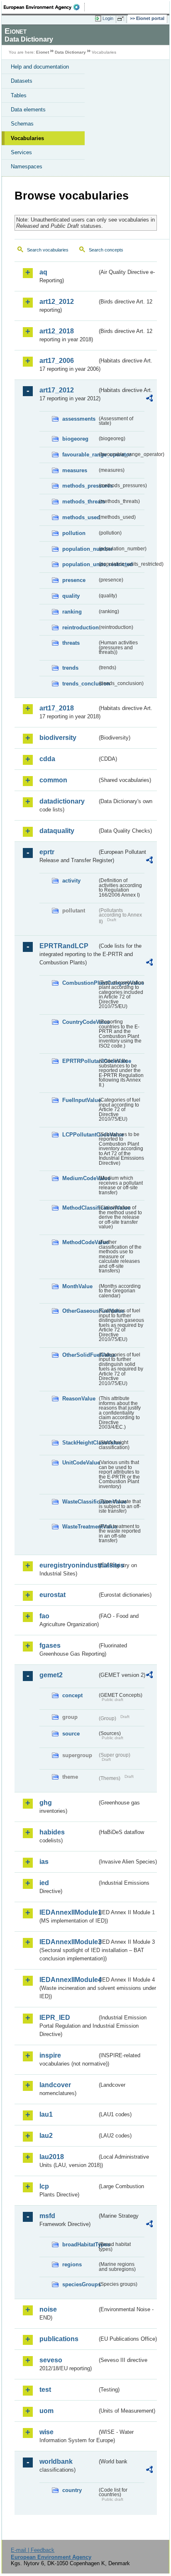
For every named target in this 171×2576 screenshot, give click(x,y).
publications (59, 2339)
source (71, 1734)
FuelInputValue (80, 1100)
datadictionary (62, 801)
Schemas (22, 124)
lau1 (46, 2114)
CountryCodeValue (80, 1022)
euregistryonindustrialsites (68, 1565)
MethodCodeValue (80, 1242)
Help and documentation (40, 67)
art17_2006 (57, 361)
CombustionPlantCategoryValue (80, 983)
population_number (80, 549)
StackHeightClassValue (80, 1443)
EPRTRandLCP (64, 946)
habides (52, 1832)
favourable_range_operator (80, 455)
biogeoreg (75, 439)
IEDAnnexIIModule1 (68, 1912)
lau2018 (52, 2157)
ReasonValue (79, 1399)
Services (21, 152)
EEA (44, 7)
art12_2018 (57, 331)
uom (46, 2411)
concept (72, 1695)
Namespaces (27, 166)
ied (44, 1883)
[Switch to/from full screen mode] (122, 19)
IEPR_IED (55, 2018)
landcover (55, 2085)
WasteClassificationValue (80, 1502)
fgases (50, 1645)
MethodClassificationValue (80, 1208)
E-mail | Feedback (33, 2550)
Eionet (43, 52)
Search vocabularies (48, 250)
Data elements (28, 110)
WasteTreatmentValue (80, 1527)
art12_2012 (57, 302)
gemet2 (51, 1675)
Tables (19, 95)
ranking (72, 612)
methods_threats (80, 502)
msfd (47, 2216)
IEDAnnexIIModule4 (68, 1980)
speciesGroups (80, 2284)
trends (70, 668)
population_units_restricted (80, 564)
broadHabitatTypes (80, 2244)
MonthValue (77, 1286)
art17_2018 (57, 708)
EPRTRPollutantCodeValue (80, 1061)
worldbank (56, 2461)
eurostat (53, 1595)
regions (72, 2264)
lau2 (46, 2136)
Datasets (22, 81)
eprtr (47, 852)
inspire (50, 2055)
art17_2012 (57, 390)
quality (71, 596)
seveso (51, 2360)
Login (108, 18)
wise (46, 2432)
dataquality (57, 831)
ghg (46, 1803)
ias (44, 1862)
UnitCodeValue (80, 1463)
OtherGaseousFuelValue (80, 1311)
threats (71, 643)
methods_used (80, 517)
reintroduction (80, 627)
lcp (44, 2186)
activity (71, 881)
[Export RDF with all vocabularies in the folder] (149, 399)
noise (48, 2309)
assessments (79, 419)
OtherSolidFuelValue (80, 1355)
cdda (47, 759)
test (45, 2390)
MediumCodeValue (80, 1178)
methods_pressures (80, 486)
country (72, 2490)
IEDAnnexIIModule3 (68, 1942)
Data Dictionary (70, 52)
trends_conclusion (80, 684)
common (53, 780)
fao (44, 1616)
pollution (74, 533)
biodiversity (58, 738)
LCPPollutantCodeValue (80, 1135)
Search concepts (106, 250)
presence (74, 580)
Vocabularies (27, 138)
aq (43, 272)
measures (75, 470)
